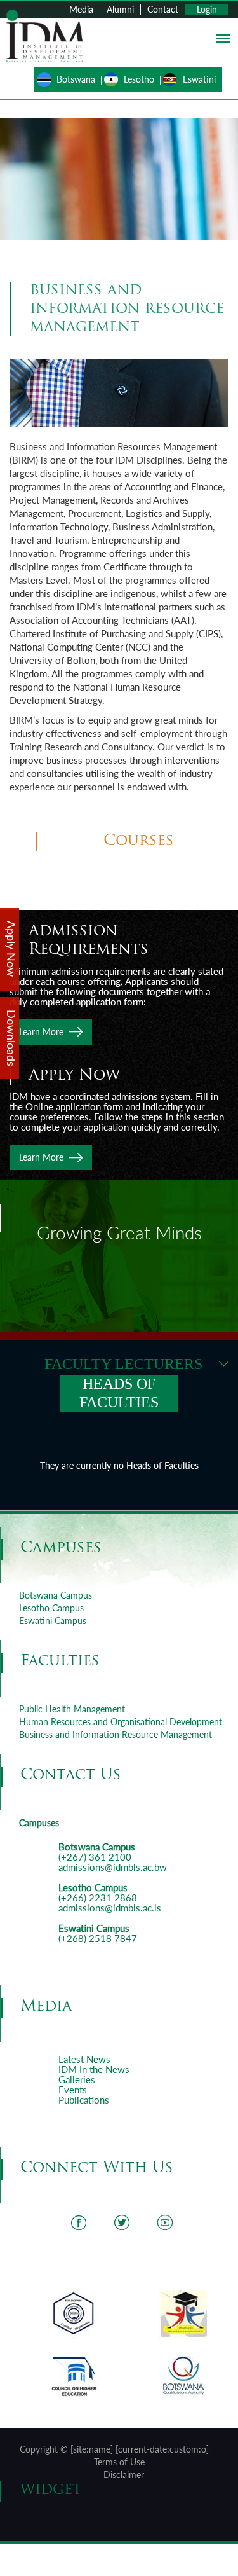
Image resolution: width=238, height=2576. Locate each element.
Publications (84, 2100)
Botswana (76, 79)
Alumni (120, 9)
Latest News (84, 2059)
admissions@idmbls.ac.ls (110, 1908)
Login (207, 9)
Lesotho (139, 79)
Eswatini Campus (53, 1621)
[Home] (44, 35)
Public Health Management (72, 1709)
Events (73, 2090)
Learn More (41, 1032)
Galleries (77, 2079)
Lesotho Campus (51, 1608)
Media (81, 9)
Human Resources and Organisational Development (121, 1722)
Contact (163, 9)
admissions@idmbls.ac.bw (113, 1867)
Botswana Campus (56, 1595)
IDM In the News (94, 2069)
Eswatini (199, 79)
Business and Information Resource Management (116, 1734)
